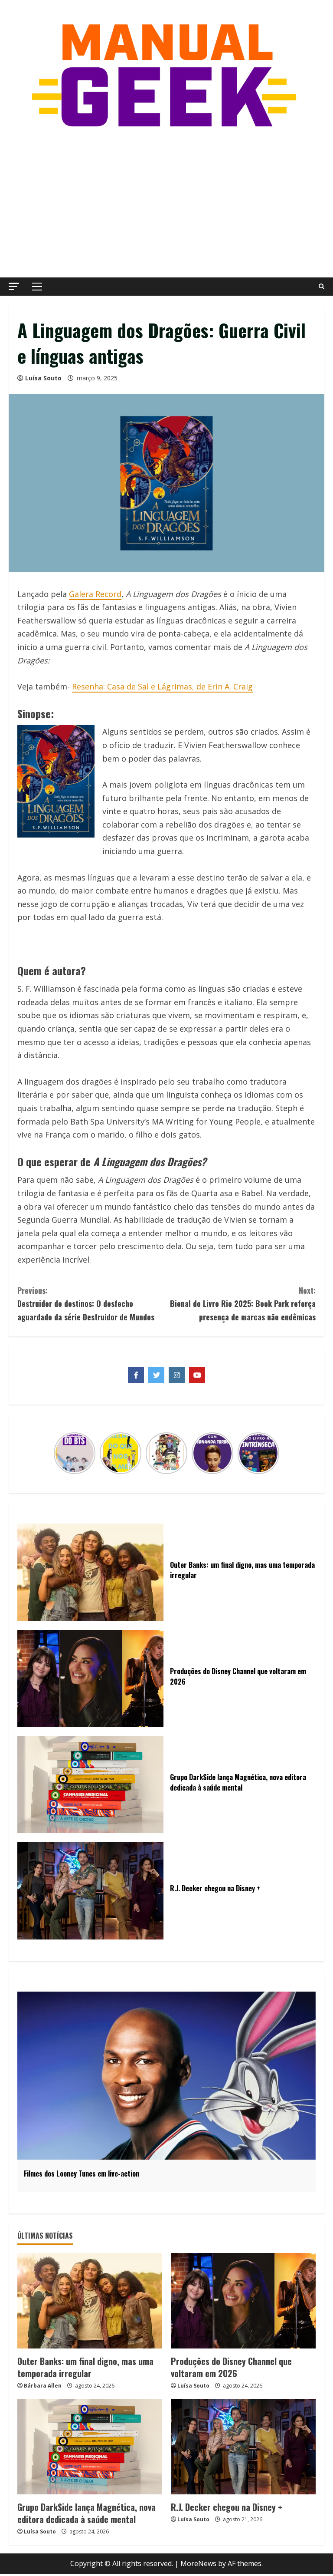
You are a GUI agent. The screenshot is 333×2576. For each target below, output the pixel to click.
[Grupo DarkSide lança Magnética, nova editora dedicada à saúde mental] (90, 2447)
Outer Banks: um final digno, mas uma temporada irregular (85, 2367)
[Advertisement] (166, 204)
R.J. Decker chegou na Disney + (227, 2507)
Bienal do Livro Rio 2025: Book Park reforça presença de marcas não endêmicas (243, 1304)
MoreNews (198, 2563)
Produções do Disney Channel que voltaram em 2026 (231, 2367)
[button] (14, 286)
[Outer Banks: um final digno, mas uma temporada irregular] (90, 2301)
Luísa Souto (43, 378)
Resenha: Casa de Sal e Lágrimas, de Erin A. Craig (162, 686)
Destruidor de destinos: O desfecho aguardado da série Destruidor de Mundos (86, 1304)
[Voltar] (59, 1453)
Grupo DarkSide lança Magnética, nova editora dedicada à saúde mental (87, 2513)
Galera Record (95, 594)
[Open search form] (322, 287)
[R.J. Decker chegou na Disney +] (243, 2447)
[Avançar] (274, 1453)
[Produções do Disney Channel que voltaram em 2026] (243, 2301)
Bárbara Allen (43, 2386)
